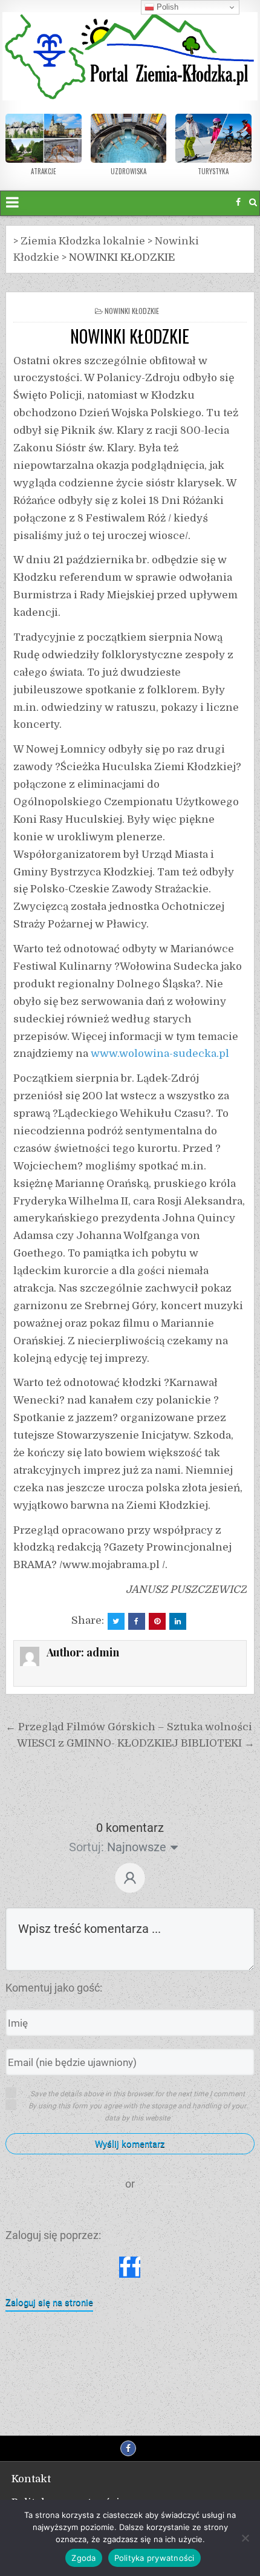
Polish (166, 7)
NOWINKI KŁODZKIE (130, 336)
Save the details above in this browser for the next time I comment (138, 2094)
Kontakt (31, 2479)
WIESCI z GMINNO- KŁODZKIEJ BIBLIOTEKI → (136, 1743)
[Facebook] (238, 202)
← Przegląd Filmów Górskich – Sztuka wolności (129, 1727)
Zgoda (83, 2558)
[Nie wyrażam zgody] (245, 2538)
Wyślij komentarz (130, 2144)
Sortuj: (86, 1847)
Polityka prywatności (154, 2558)
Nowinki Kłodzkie (132, 311)
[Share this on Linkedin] (178, 1621)
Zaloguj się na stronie (49, 2303)
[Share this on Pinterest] (157, 1621)
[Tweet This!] (116, 1621)
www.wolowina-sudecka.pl (160, 1054)
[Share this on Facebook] (137, 1621)
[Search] (253, 202)
